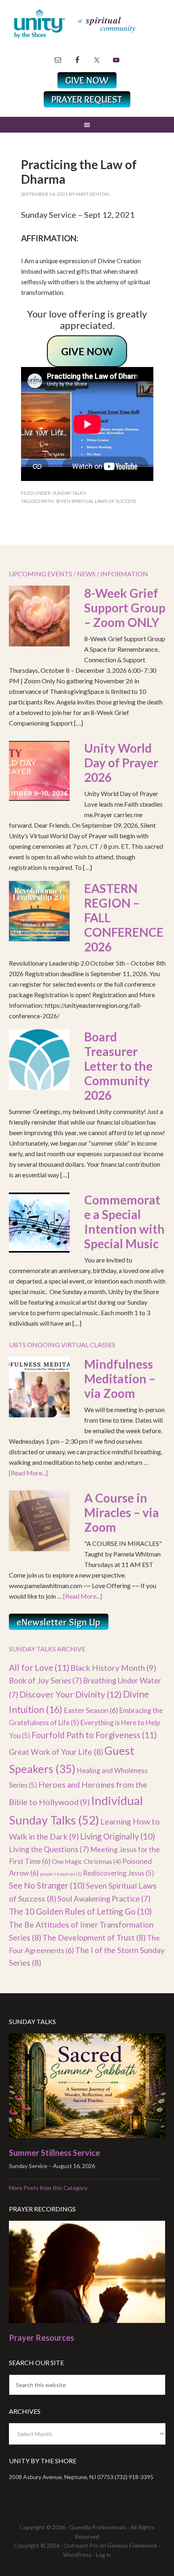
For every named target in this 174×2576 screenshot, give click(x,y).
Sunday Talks (69, 493)
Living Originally (118, 1836)
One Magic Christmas (86, 1861)
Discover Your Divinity (71, 1694)
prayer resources (61, 1874)
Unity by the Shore (87, 30)
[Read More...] (28, 1473)
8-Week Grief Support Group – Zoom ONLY (125, 608)
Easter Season (91, 1710)
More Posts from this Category (48, 2188)
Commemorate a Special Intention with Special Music (124, 1221)
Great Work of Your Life (56, 1752)
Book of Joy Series (45, 1681)
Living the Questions (49, 1849)
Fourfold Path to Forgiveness (94, 1735)
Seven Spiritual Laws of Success (96, 501)
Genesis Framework (132, 2545)
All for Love (39, 1667)
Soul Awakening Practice (104, 1899)
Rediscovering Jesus (119, 1873)
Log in (103, 2555)
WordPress (77, 2555)
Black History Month (113, 1668)
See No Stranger (47, 1885)
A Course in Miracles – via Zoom (122, 1512)
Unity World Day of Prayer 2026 (121, 762)
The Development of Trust (94, 1937)
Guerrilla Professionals (98, 2527)
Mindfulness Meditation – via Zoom (120, 1378)
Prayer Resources (41, 2338)
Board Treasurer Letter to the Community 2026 (118, 1066)
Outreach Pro (81, 2545)
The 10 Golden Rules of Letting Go (80, 1911)
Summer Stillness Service (54, 2153)
